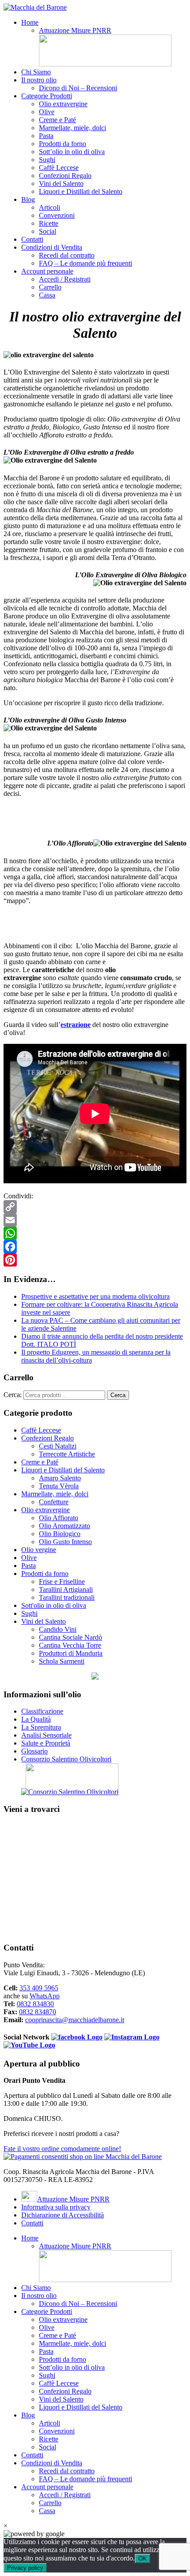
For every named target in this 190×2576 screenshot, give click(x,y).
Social (47, 231)
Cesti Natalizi (58, 1446)
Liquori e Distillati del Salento (81, 191)
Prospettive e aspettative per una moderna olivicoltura (95, 1296)
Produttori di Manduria (71, 1653)
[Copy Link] (95, 1207)
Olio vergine (39, 1550)
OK (142, 2559)
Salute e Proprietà (46, 1743)
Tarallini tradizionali (67, 1597)
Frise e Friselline (62, 1582)
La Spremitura (41, 1727)
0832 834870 (38, 2012)
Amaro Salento (60, 1478)
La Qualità (36, 1719)
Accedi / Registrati (65, 279)
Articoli (49, 207)
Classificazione (42, 1711)
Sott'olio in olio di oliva (54, 1605)
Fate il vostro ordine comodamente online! (62, 2149)
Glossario (34, 1751)
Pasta (46, 136)
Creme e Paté (57, 120)
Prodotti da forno (63, 144)
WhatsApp (45, 1996)
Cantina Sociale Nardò (70, 1637)
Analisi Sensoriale (46, 1735)
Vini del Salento (61, 183)
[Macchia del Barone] (35, 7)
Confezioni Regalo (65, 176)
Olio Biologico (60, 1534)
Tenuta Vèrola (59, 1486)
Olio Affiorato (59, 1518)
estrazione (76, 1025)
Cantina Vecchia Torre (70, 1645)
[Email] (95, 1220)
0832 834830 (35, 2004)
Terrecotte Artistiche (67, 1454)
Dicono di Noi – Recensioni (78, 88)
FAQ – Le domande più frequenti (85, 263)
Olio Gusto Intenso (65, 1542)
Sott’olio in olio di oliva (72, 152)
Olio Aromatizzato (65, 1526)
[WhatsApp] (95, 1233)
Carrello (50, 287)
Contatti (32, 239)
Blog (28, 199)
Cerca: (13, 1395)
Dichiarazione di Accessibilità (63, 2215)
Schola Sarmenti (62, 1661)
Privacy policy (25, 2568)
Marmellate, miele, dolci (72, 128)
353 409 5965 (39, 1988)
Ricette (49, 223)
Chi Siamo (36, 72)
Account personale (47, 271)
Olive (47, 112)
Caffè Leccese (59, 168)
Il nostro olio (39, 80)
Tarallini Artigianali (66, 1589)
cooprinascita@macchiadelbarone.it (75, 2020)
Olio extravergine (63, 104)
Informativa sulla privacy (56, 2207)
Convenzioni (57, 215)
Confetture (54, 1502)
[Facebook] (95, 1247)
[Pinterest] (95, 1260)
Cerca (118, 1395)
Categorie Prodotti (47, 96)
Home (30, 22)
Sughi (47, 160)
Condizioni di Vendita (52, 247)
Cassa (47, 295)
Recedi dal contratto (67, 255)
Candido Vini (58, 1629)
